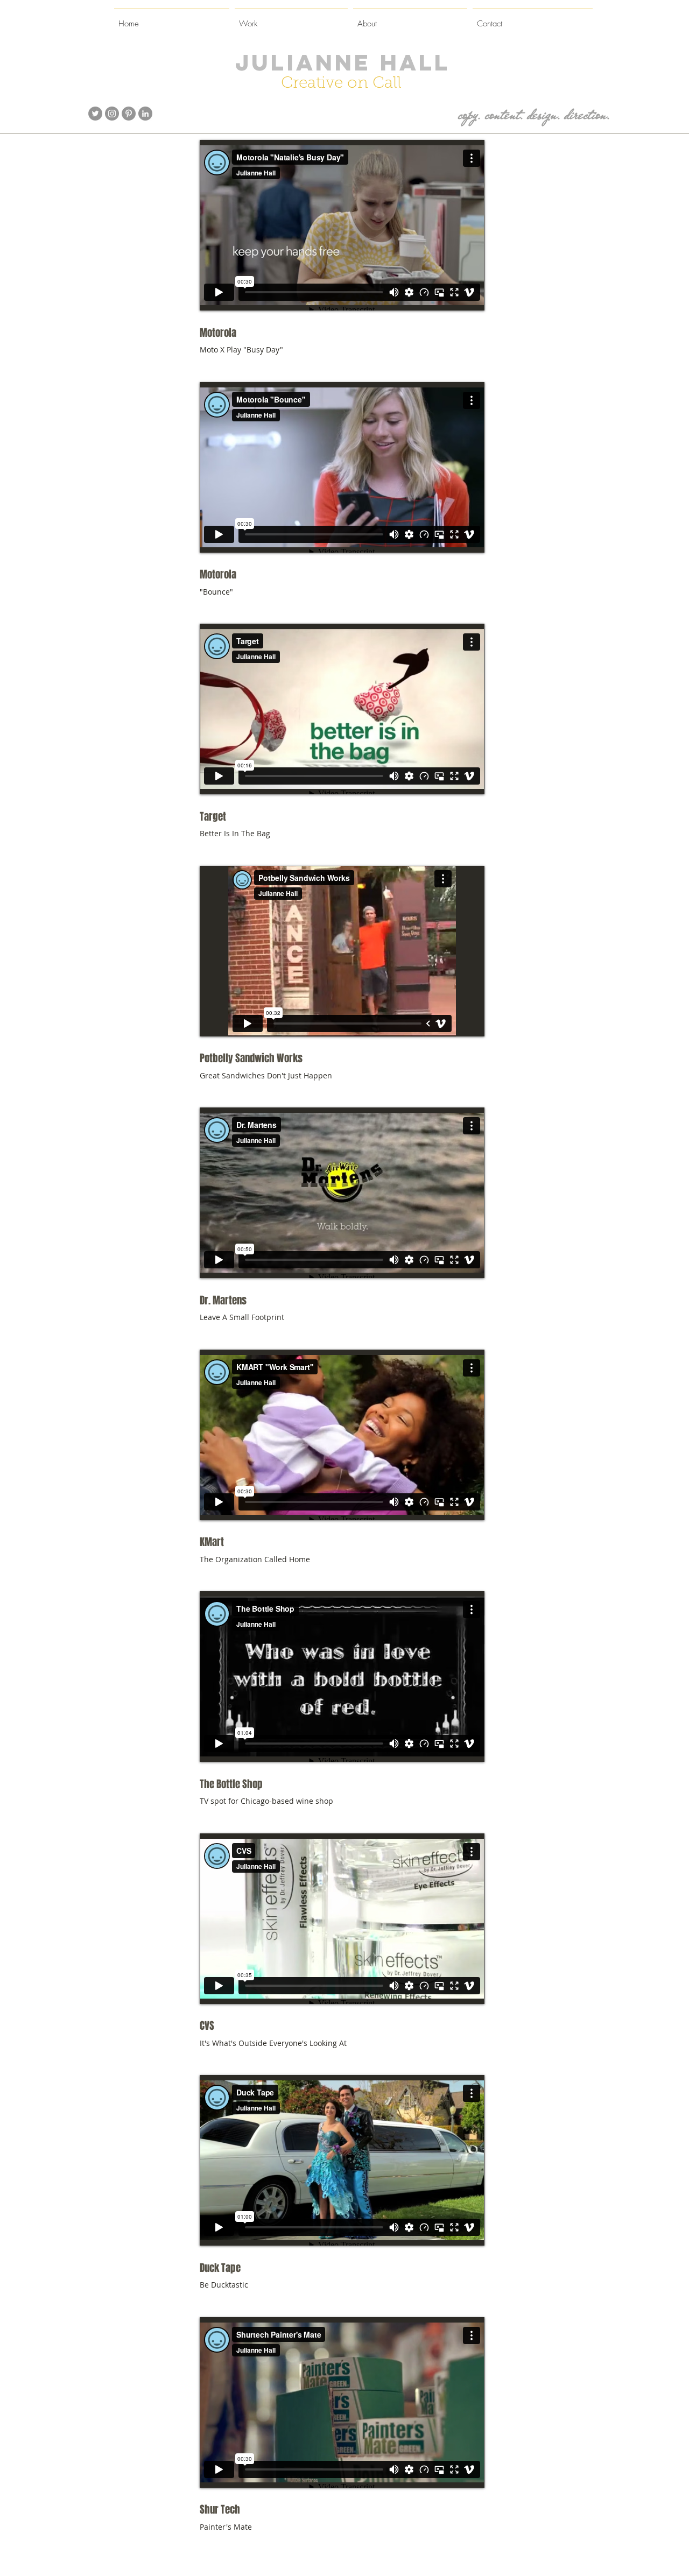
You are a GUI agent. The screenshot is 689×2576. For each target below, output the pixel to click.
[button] (291, 19)
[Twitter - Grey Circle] (95, 114)
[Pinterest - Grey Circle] (129, 114)
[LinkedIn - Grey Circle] (145, 114)
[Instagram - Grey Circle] (112, 114)
